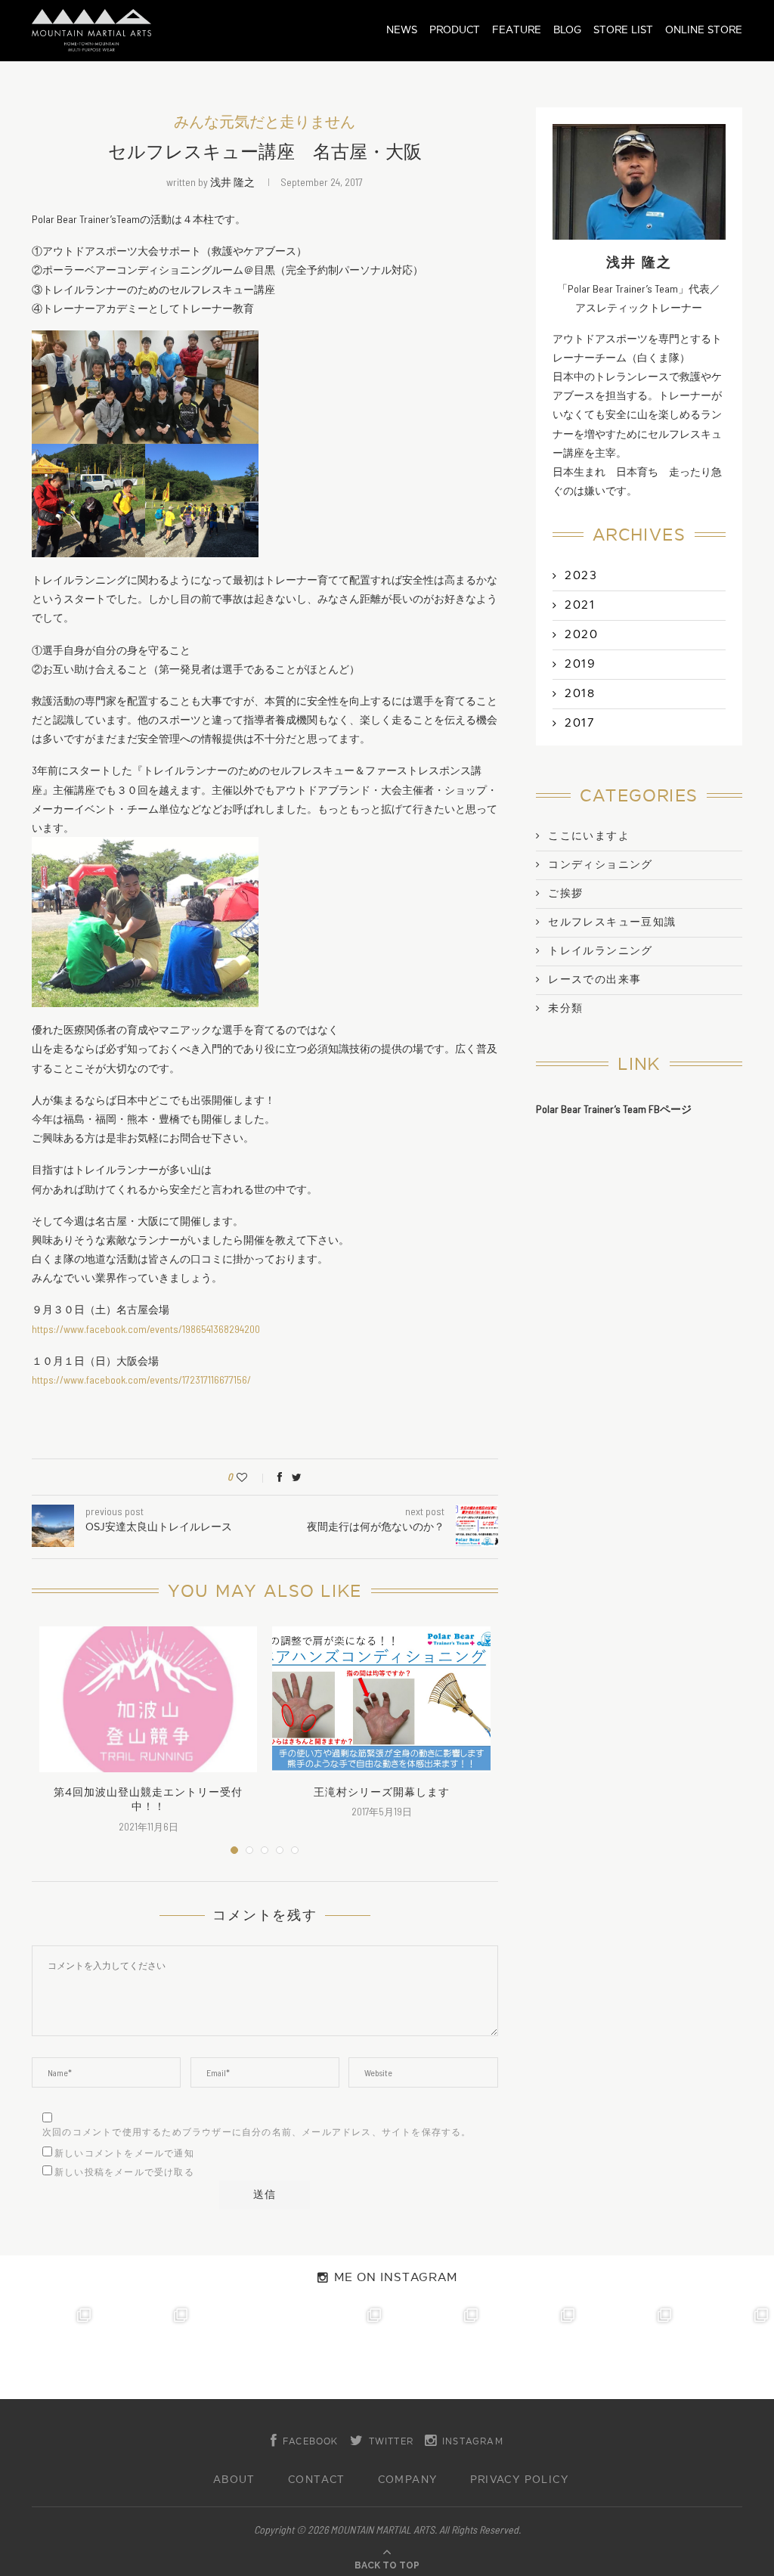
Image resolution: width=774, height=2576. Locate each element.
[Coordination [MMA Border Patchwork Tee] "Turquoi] (145, 2351)
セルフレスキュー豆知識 (612, 922)
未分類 (565, 1009)
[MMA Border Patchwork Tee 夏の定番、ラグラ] (629, 2351)
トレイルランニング (601, 951)
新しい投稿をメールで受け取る (124, 2172)
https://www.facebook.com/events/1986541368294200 (146, 1329)
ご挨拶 (565, 894)
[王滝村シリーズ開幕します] (381, 1699)
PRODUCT (455, 30)
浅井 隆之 (232, 182)
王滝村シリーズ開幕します (382, 1792)
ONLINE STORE (704, 30)
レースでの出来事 (594, 980)
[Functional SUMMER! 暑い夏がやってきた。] (726, 2351)
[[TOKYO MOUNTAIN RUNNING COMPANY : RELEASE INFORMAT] (242, 2351)
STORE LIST (623, 30)
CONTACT (317, 2480)
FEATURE (517, 30)
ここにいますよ (589, 836)
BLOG (567, 30)
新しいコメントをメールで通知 (124, 2153)
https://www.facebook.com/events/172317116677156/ (141, 1379)
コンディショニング (601, 865)
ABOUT (234, 2480)
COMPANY (408, 2480)
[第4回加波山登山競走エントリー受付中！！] (148, 1699)
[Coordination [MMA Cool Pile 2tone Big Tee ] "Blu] (48, 2351)
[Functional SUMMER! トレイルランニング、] (339, 2351)
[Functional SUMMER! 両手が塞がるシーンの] (435, 2351)
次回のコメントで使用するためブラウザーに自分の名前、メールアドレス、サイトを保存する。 (257, 2132)
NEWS (402, 30)
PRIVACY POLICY (520, 2480)
